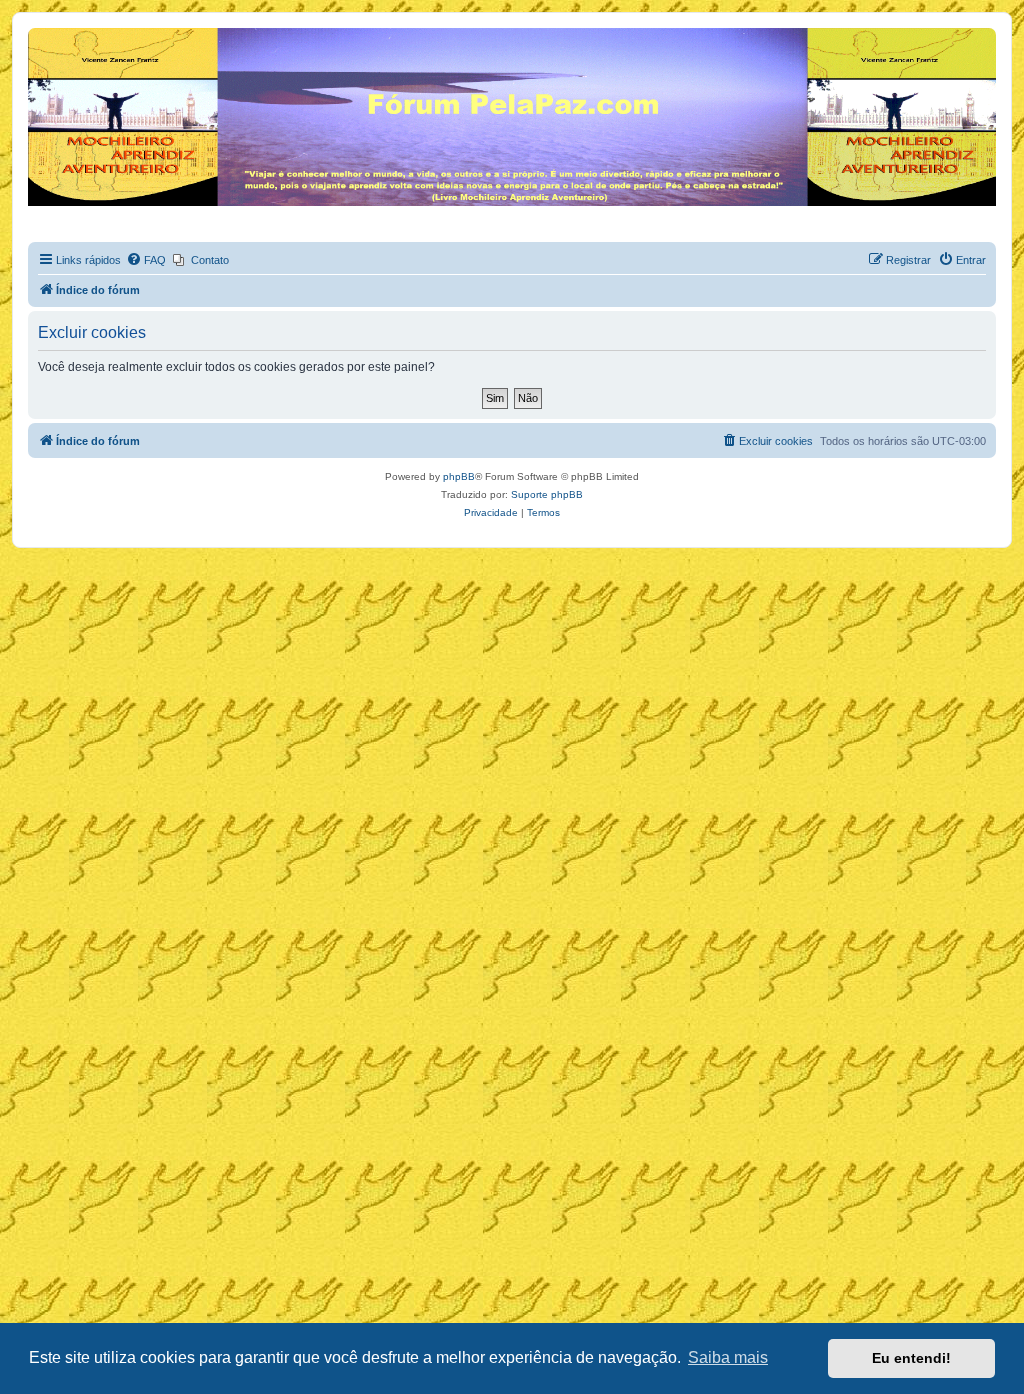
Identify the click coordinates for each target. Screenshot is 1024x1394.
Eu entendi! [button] (911, 1358)
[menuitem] (146, 260)
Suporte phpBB (547, 494)
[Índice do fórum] (39, 33)
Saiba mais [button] (728, 1357)
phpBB (459, 476)
